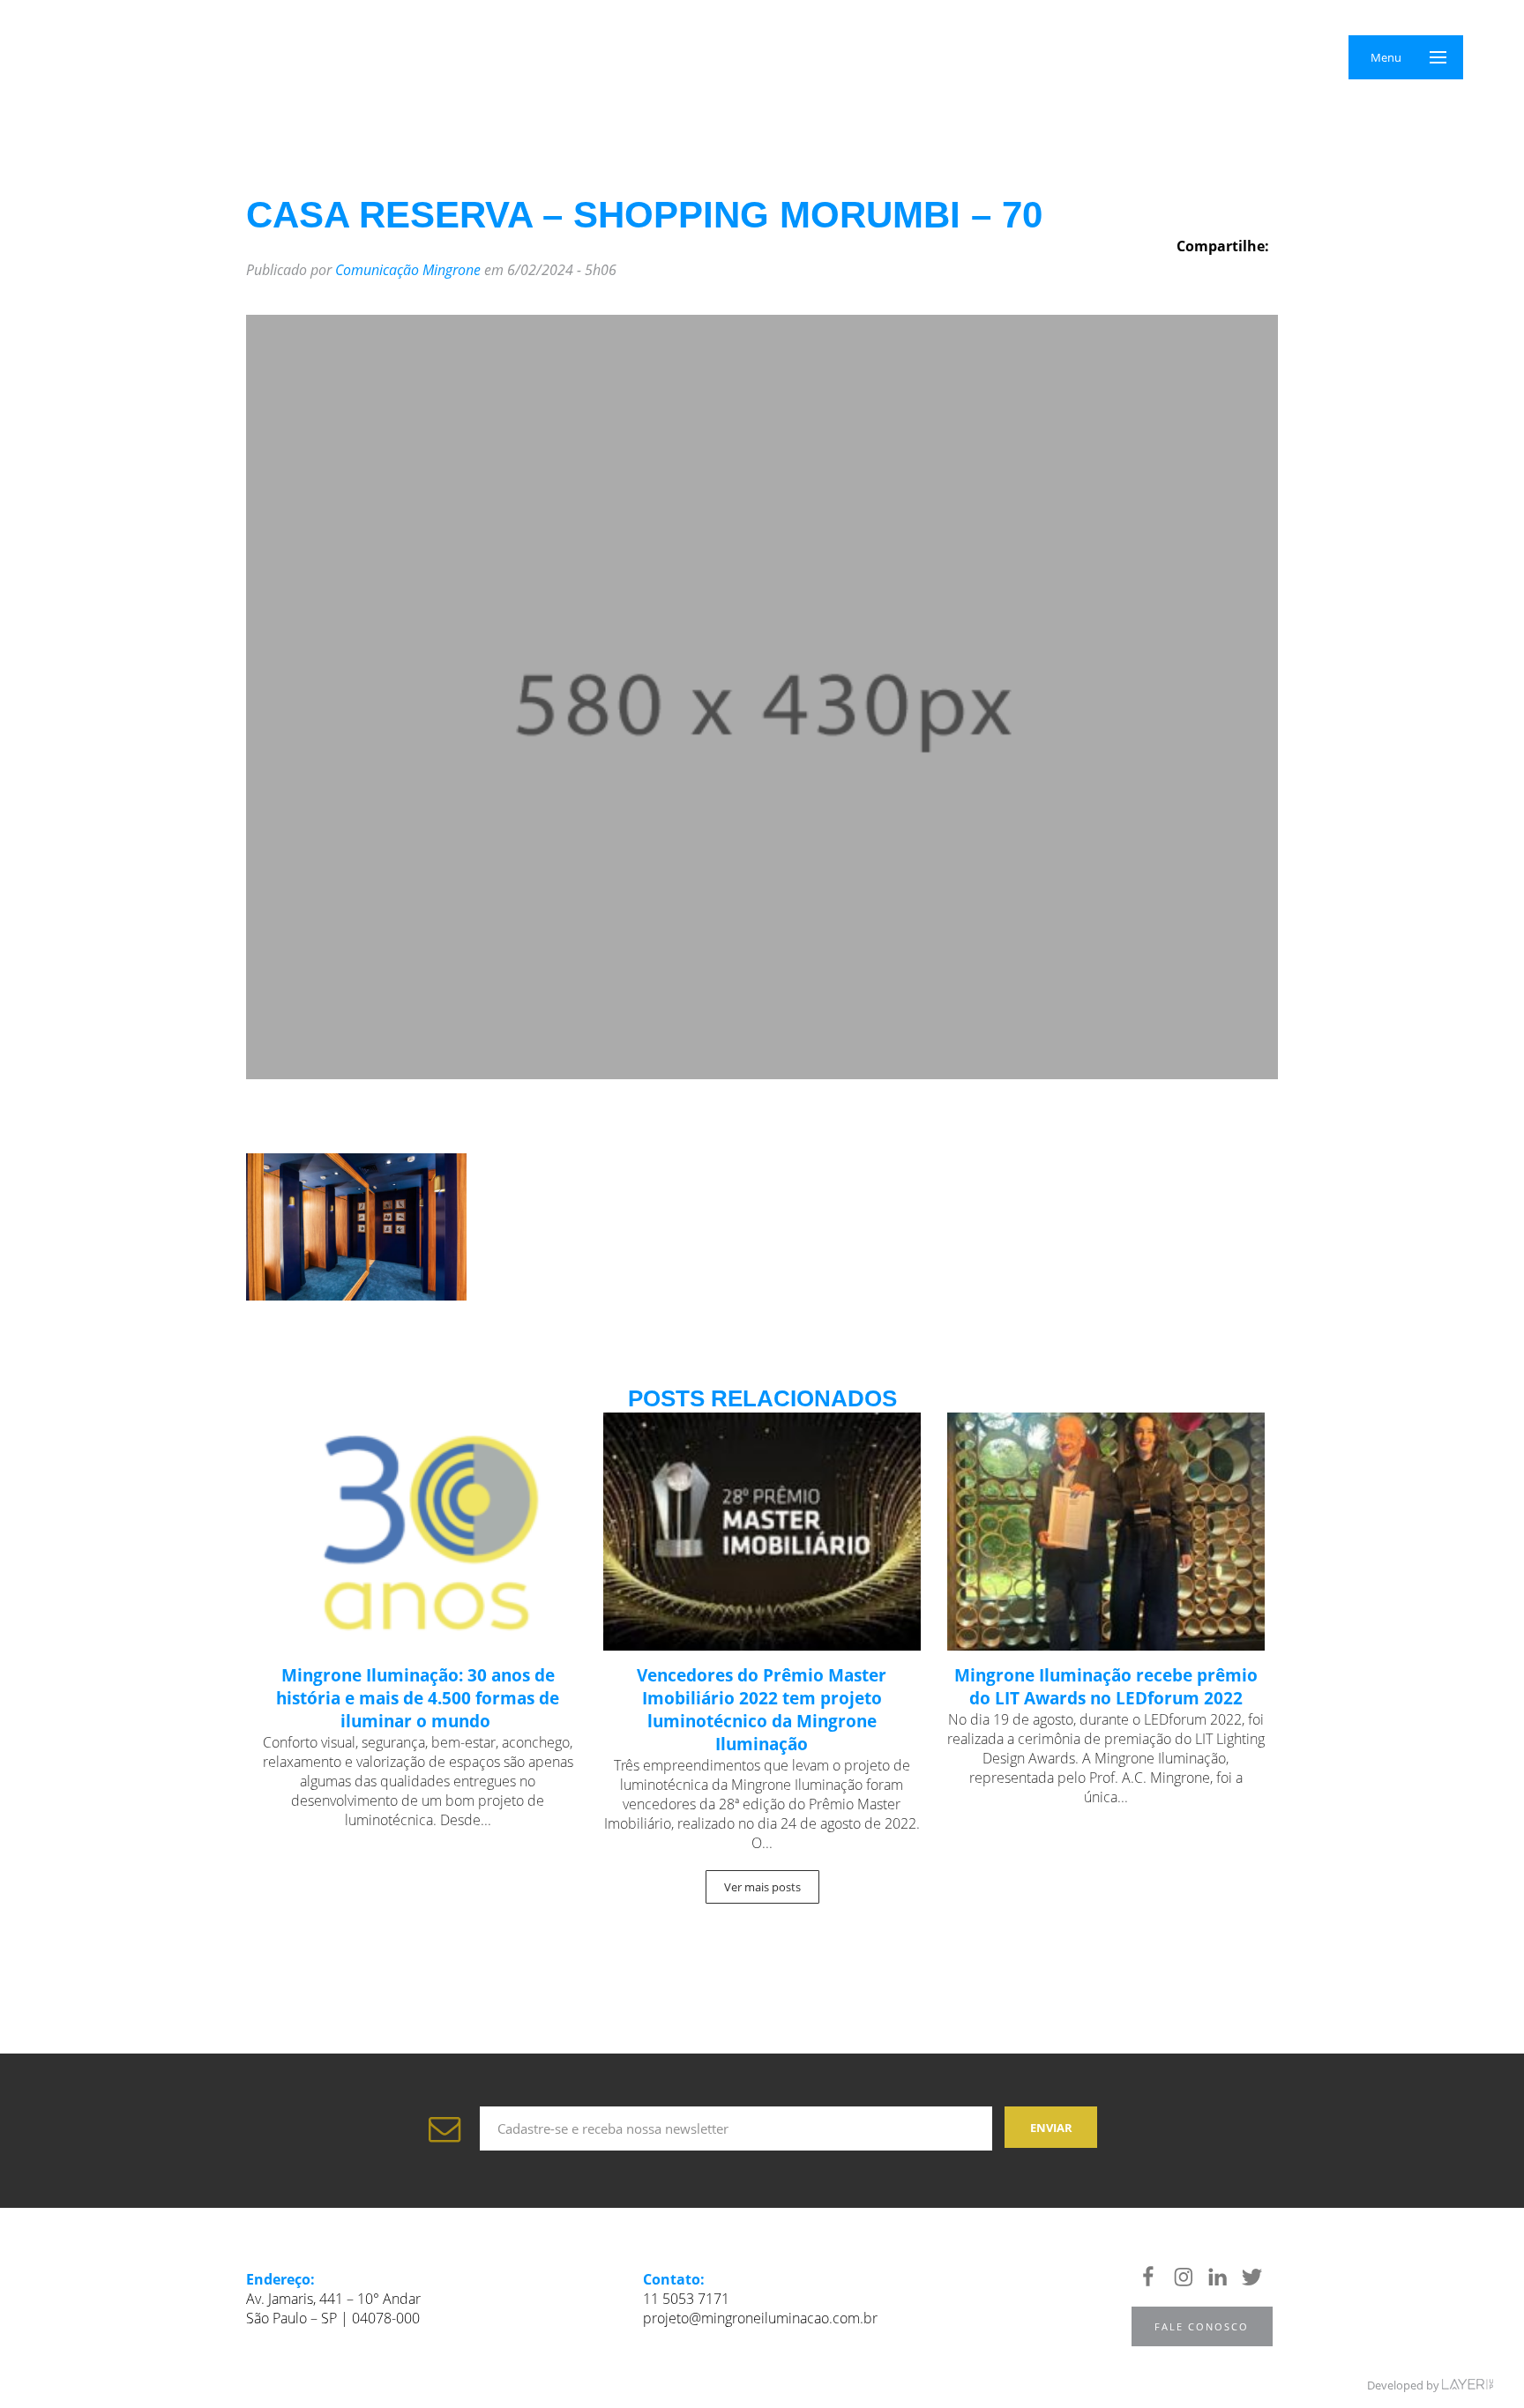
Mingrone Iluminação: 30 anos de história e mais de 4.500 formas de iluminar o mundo (418, 1698)
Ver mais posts (762, 1887)
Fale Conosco (1202, 2326)
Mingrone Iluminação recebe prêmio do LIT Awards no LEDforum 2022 (1106, 1687)
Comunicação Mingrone (408, 270)
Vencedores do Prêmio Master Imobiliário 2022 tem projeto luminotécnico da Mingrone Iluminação (762, 1710)
